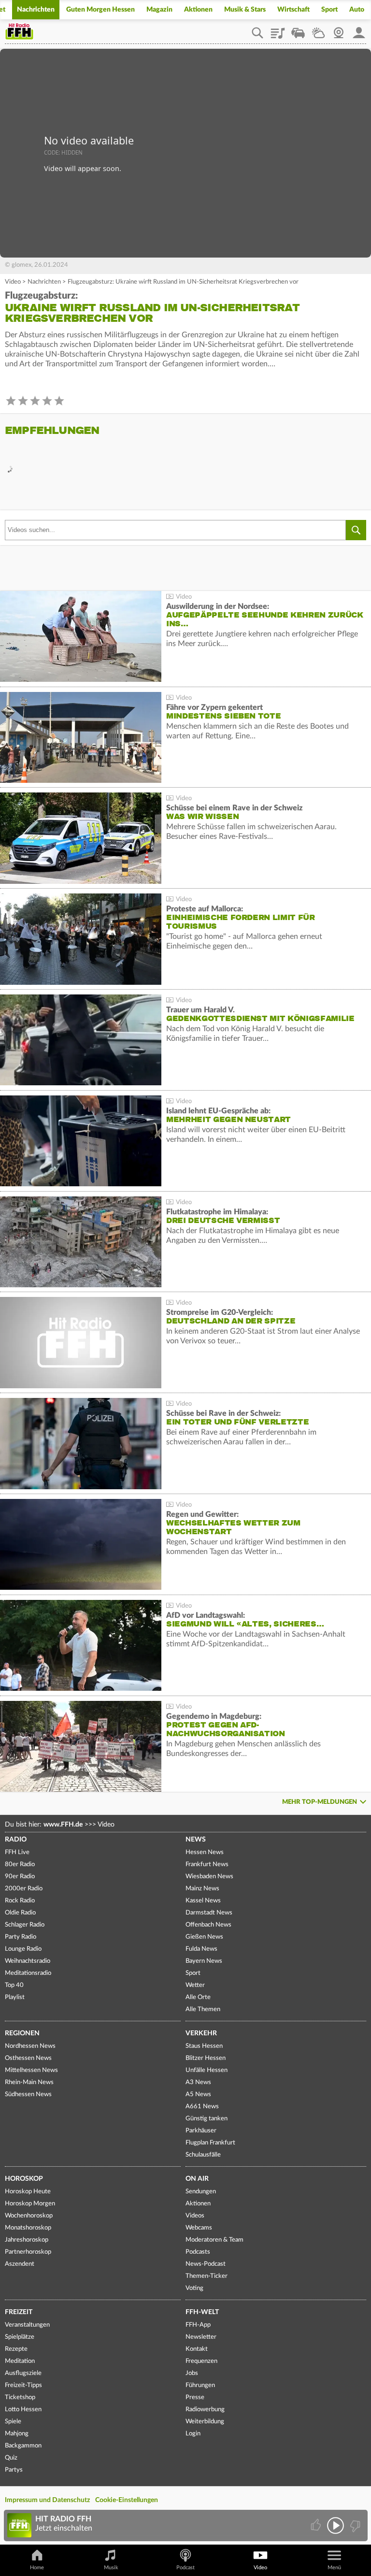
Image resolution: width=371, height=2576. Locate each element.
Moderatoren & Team (214, 2240)
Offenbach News (208, 1925)
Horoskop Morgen (30, 2204)
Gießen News (204, 1937)
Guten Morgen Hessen (100, 10)
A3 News (198, 2082)
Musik (111, 2568)
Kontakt (197, 2349)
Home (37, 2568)
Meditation (20, 2361)
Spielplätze (20, 2337)
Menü (334, 2568)
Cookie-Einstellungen (127, 2500)
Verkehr (201, 2033)
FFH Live (17, 1852)
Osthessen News (28, 2058)
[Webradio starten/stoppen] (335, 2526)
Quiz (11, 2458)
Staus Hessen (204, 2046)
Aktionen (198, 10)
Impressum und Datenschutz (47, 2500)
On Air (197, 2179)
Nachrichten (36, 10)
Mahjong (17, 2434)
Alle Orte (198, 1997)
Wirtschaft (293, 10)
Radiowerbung (205, 2410)
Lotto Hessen (23, 2410)
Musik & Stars (245, 10)
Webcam (339, 29)
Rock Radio (20, 1901)
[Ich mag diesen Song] (317, 2526)
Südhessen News (28, 2094)
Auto (357, 10)
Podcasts (198, 2252)
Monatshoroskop (28, 2228)
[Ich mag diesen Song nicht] (354, 2526)
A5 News (198, 2094)
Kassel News (203, 1901)
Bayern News (204, 1961)
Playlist (278, 29)
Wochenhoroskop (29, 2216)
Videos (195, 2216)
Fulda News (201, 1949)
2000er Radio (24, 1889)
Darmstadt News (209, 1913)
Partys (14, 2470)
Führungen (200, 2385)
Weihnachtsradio (28, 1961)
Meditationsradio (28, 1973)
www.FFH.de (63, 1825)
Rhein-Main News (29, 2082)
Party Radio (21, 1937)
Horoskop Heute (28, 2192)
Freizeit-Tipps (23, 2385)
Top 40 (14, 1985)
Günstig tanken (207, 2119)
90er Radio (20, 1877)
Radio (16, 1840)
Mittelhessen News (31, 2070)
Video (13, 282)
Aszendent (20, 2264)
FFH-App (198, 2325)
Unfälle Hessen (207, 2070)
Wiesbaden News (209, 1877)
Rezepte (16, 2349)
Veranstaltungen (27, 2325)
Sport (329, 10)
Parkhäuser (201, 2131)
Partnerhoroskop (28, 2252)
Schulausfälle (203, 2155)
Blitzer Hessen (206, 2058)
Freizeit (19, 2312)
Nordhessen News (30, 2046)
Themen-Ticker (207, 2276)
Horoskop (24, 2179)
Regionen (22, 2033)
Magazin (159, 10)
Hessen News (205, 1852)
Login (193, 2434)
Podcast (185, 2568)
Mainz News (202, 1889)
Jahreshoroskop (27, 2240)
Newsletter (201, 2337)
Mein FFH (359, 29)
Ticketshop (20, 2397)
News (196, 1840)
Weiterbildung (205, 2422)
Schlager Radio (25, 1925)
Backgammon (23, 2446)
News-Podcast (206, 2264)
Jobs (192, 2373)
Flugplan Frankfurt (210, 2143)
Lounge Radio (23, 1949)
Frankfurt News (207, 1864)
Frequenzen (201, 2361)
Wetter (318, 29)
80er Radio (20, 1864)
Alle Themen (203, 2009)
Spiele (13, 2422)
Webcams (199, 2228)
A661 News (202, 2107)
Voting (194, 2288)
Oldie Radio (20, 1913)
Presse (195, 2397)
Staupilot (298, 29)
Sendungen (201, 2192)
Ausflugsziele (23, 2373)
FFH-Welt (202, 2312)
